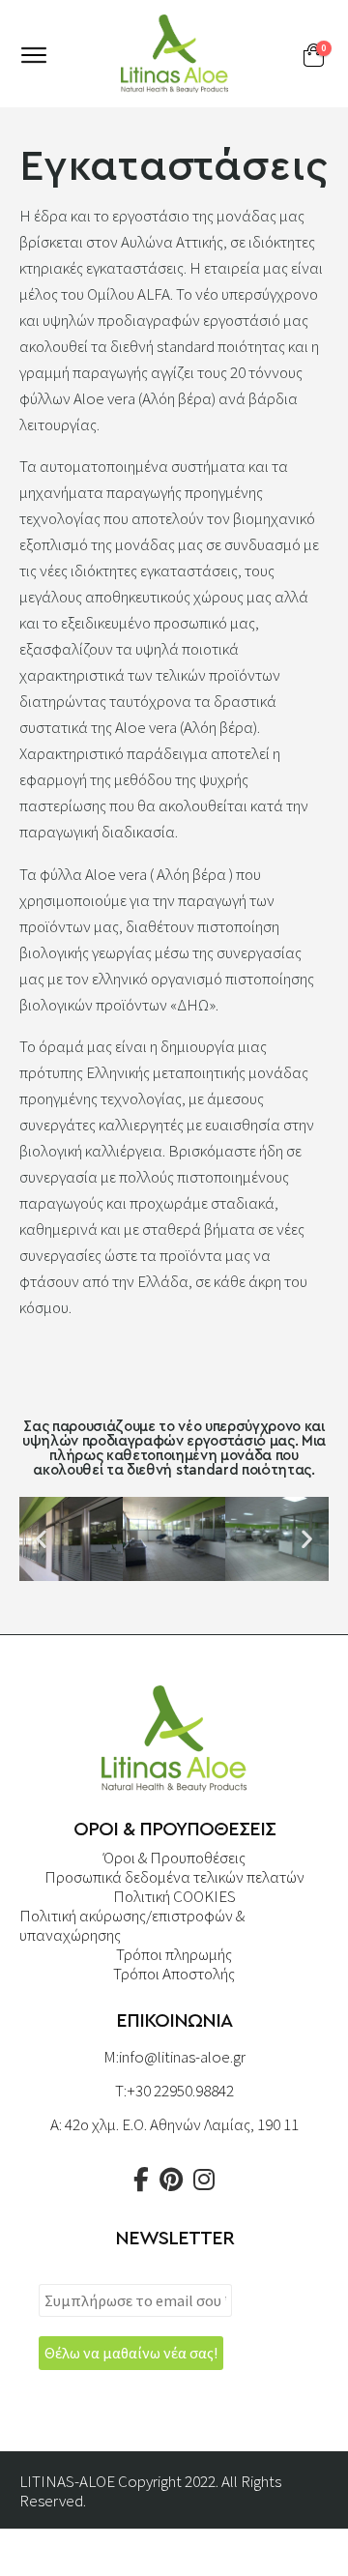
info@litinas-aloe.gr (182, 2057)
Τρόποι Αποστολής (174, 1974)
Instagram (204, 2180)
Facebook (141, 2180)
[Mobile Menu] (34, 55)
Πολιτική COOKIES (174, 1896)
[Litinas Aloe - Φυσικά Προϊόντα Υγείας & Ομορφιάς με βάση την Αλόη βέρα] (174, 54)
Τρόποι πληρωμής (174, 1954)
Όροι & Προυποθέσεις (174, 1858)
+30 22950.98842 (180, 2091)
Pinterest (171, 2180)
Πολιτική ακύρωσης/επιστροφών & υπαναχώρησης (132, 1925)
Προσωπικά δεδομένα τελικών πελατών (174, 1877)
